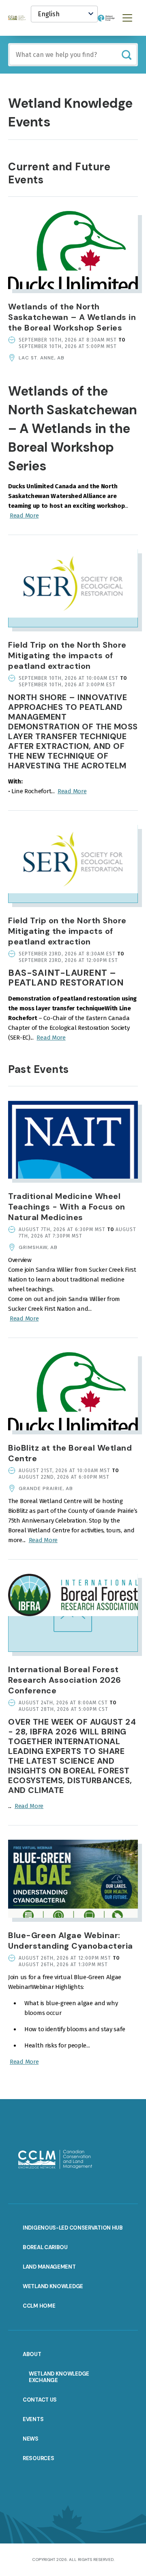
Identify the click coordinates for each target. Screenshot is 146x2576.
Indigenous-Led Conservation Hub (73, 2228)
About (32, 2354)
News (31, 2439)
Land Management (49, 2267)
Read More (24, 516)
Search (126, 55)
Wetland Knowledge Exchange (59, 2377)
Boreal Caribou (45, 2247)
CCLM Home (39, 2306)
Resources (38, 2458)
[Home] (19, 18)
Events (33, 2419)
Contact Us (40, 2400)
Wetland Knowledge (53, 2286)
